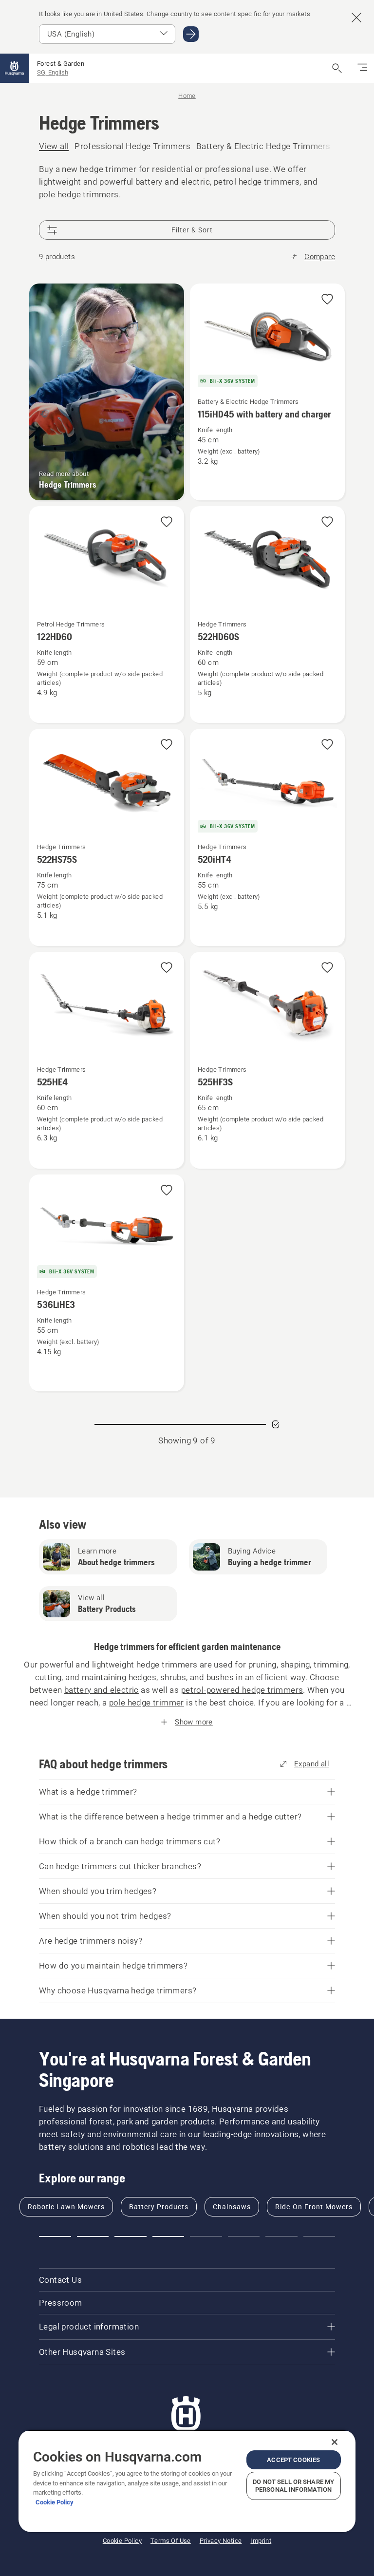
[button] (327, 300)
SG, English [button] (53, 72)
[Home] (15, 68)
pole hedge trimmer (147, 1703)
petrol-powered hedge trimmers (242, 1690)
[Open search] (337, 68)
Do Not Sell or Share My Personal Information (293, 2486)
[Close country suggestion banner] (356, 18)
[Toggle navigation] (362, 68)
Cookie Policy (55, 2502)
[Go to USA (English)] (191, 34)
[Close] (335, 2442)
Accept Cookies (293, 2460)
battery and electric (102, 1690)
